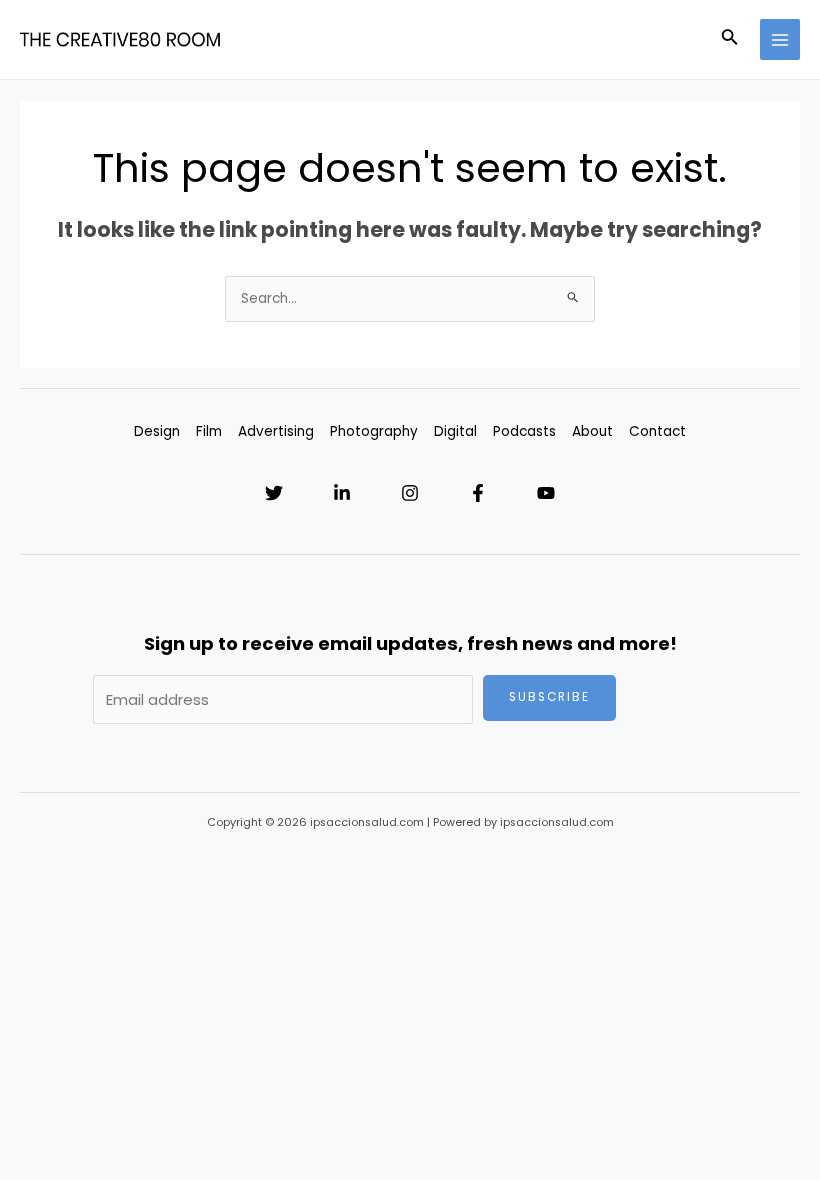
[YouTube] (546, 493)
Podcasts (524, 431)
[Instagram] (410, 493)
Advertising (276, 431)
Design (157, 431)
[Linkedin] (342, 493)
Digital (455, 431)
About (592, 431)
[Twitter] (274, 493)
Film (209, 431)
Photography (374, 431)
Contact (657, 431)
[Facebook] (478, 493)
